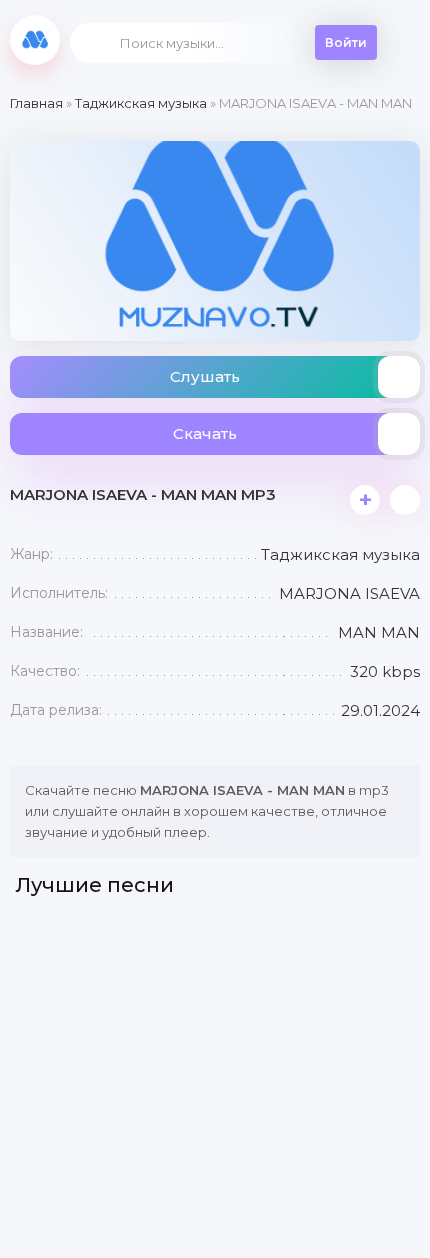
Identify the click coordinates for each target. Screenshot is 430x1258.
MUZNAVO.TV (35, 40)
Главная (36, 103)
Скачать (205, 433)
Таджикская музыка (141, 103)
